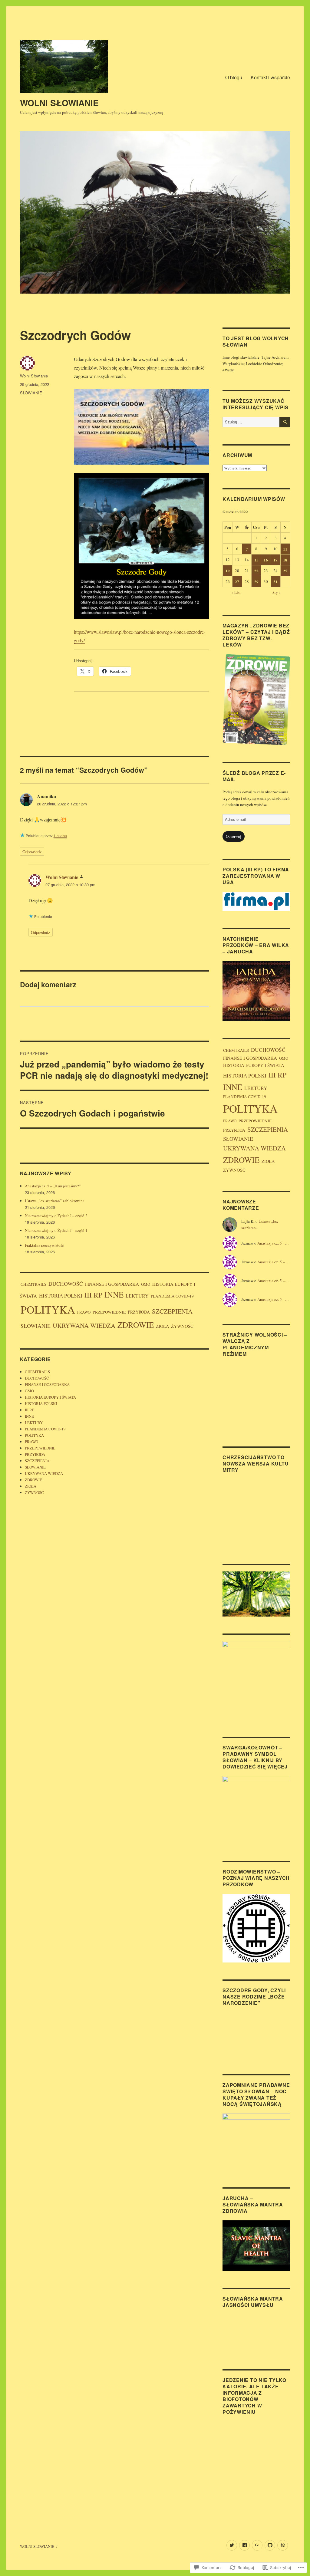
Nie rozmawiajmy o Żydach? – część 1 (56, 1230)
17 (275, 560)
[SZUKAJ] (285, 422)
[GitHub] (270, 2545)
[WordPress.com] (283, 2545)
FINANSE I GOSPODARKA (112, 1284)
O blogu (234, 77)
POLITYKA (48, 1309)
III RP (93, 1295)
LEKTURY (137, 1296)
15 (256, 560)
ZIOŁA (162, 1326)
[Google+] (257, 2545)
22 (256, 571)
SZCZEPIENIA (172, 1311)
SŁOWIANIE (31, 393)
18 (285, 560)
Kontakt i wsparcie (270, 77)
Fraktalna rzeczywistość (44, 1245)
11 (285, 549)
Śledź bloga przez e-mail (254, 776)
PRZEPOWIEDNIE (109, 1312)
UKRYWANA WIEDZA (84, 1325)
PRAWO (84, 1312)
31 (275, 582)
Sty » (277, 592)
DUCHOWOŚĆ (66, 1284)
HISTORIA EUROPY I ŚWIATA (50, 1397)
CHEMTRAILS (33, 1284)
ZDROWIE (136, 1325)
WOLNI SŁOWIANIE (59, 103)
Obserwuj (234, 836)
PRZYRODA (139, 1312)
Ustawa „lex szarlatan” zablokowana (55, 1201)
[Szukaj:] (251, 422)
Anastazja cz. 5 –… (273, 1243)
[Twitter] (232, 2545)
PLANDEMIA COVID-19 (172, 1296)
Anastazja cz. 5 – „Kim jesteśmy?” (53, 1186)
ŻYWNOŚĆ (182, 1326)
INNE (114, 1294)
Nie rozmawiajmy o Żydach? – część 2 (56, 1216)
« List (236, 592)
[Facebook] (244, 2545)
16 (266, 560)
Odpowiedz (32, 852)
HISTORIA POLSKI (61, 1296)
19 (228, 571)
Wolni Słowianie (34, 376)
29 (256, 582)
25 (285, 571)
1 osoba (60, 836)
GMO (146, 1284)
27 (237, 582)
